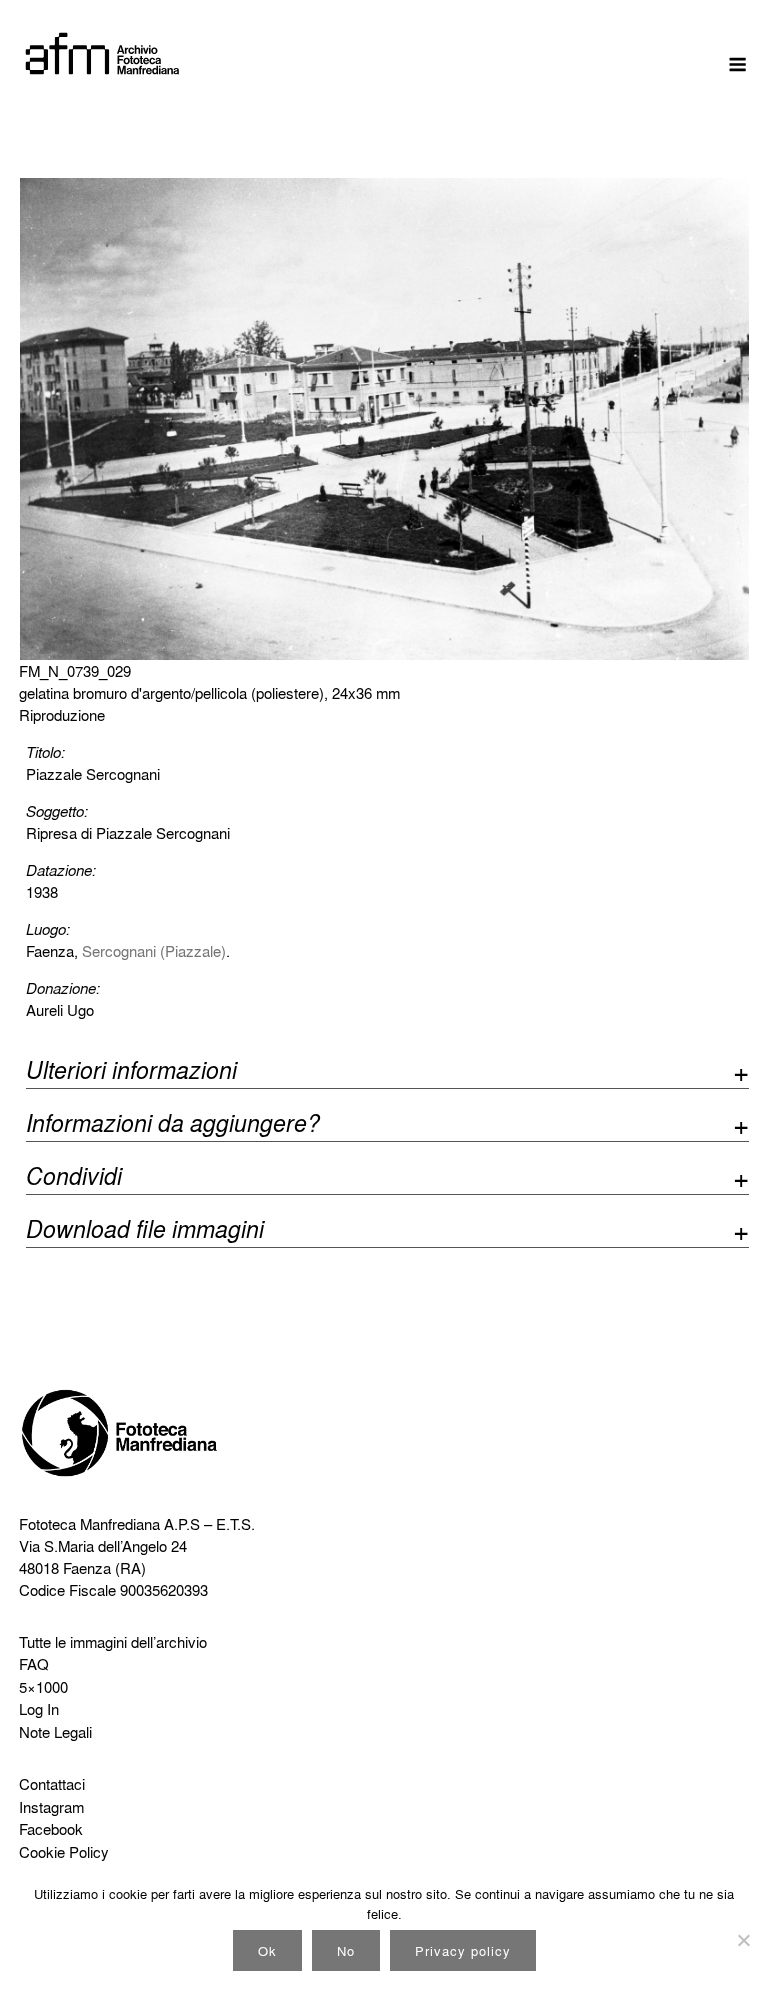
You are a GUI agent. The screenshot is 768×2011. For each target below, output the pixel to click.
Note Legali (55, 1732)
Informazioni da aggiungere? (173, 1125)
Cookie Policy (64, 1852)
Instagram (51, 1807)
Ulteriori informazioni (131, 1072)
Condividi (74, 1178)
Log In (39, 1709)
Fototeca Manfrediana (89, 1524)
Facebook (51, 1829)
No (346, 1950)
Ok (267, 1950)
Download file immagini (145, 1231)
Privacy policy (463, 1950)
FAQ (34, 1664)
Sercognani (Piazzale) (154, 951)
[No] (743, 1940)
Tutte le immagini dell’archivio (113, 1642)
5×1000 (43, 1687)
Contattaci (52, 1784)
